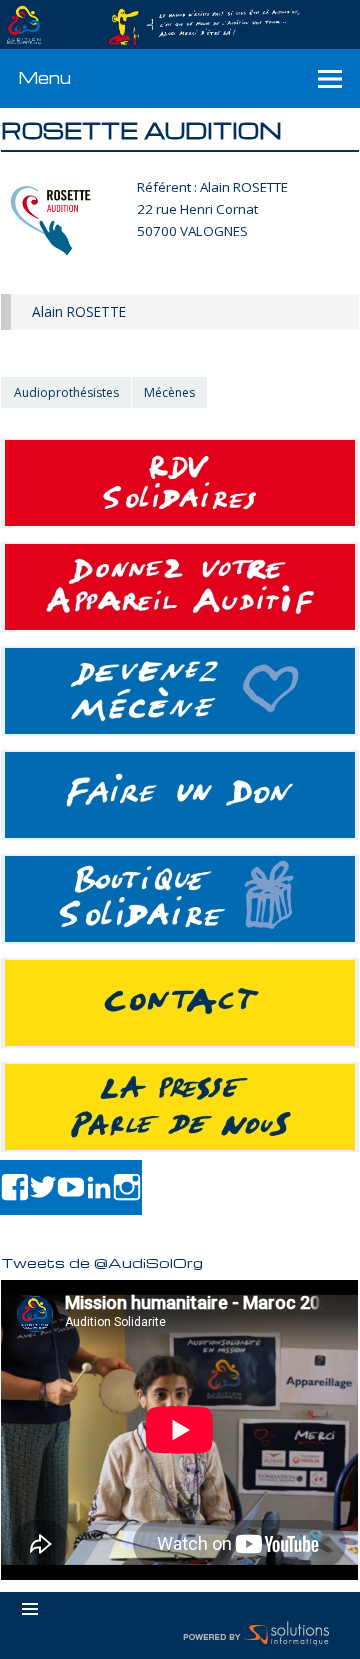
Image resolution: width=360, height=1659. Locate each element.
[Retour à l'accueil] (180, 25)
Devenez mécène (179, 691)
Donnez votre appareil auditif (179, 587)
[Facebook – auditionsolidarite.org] (15, 1187)
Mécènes (169, 392)
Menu (44, 77)
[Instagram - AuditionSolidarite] (127, 1187)
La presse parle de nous (179, 1107)
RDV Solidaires (179, 483)
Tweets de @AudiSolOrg (102, 1262)
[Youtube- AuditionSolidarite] (71, 1187)
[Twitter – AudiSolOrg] (43, 1187)
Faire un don (179, 795)
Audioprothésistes (66, 392)
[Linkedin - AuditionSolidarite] (99, 1187)
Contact (179, 1003)
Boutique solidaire (179, 899)
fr (298, 11)
